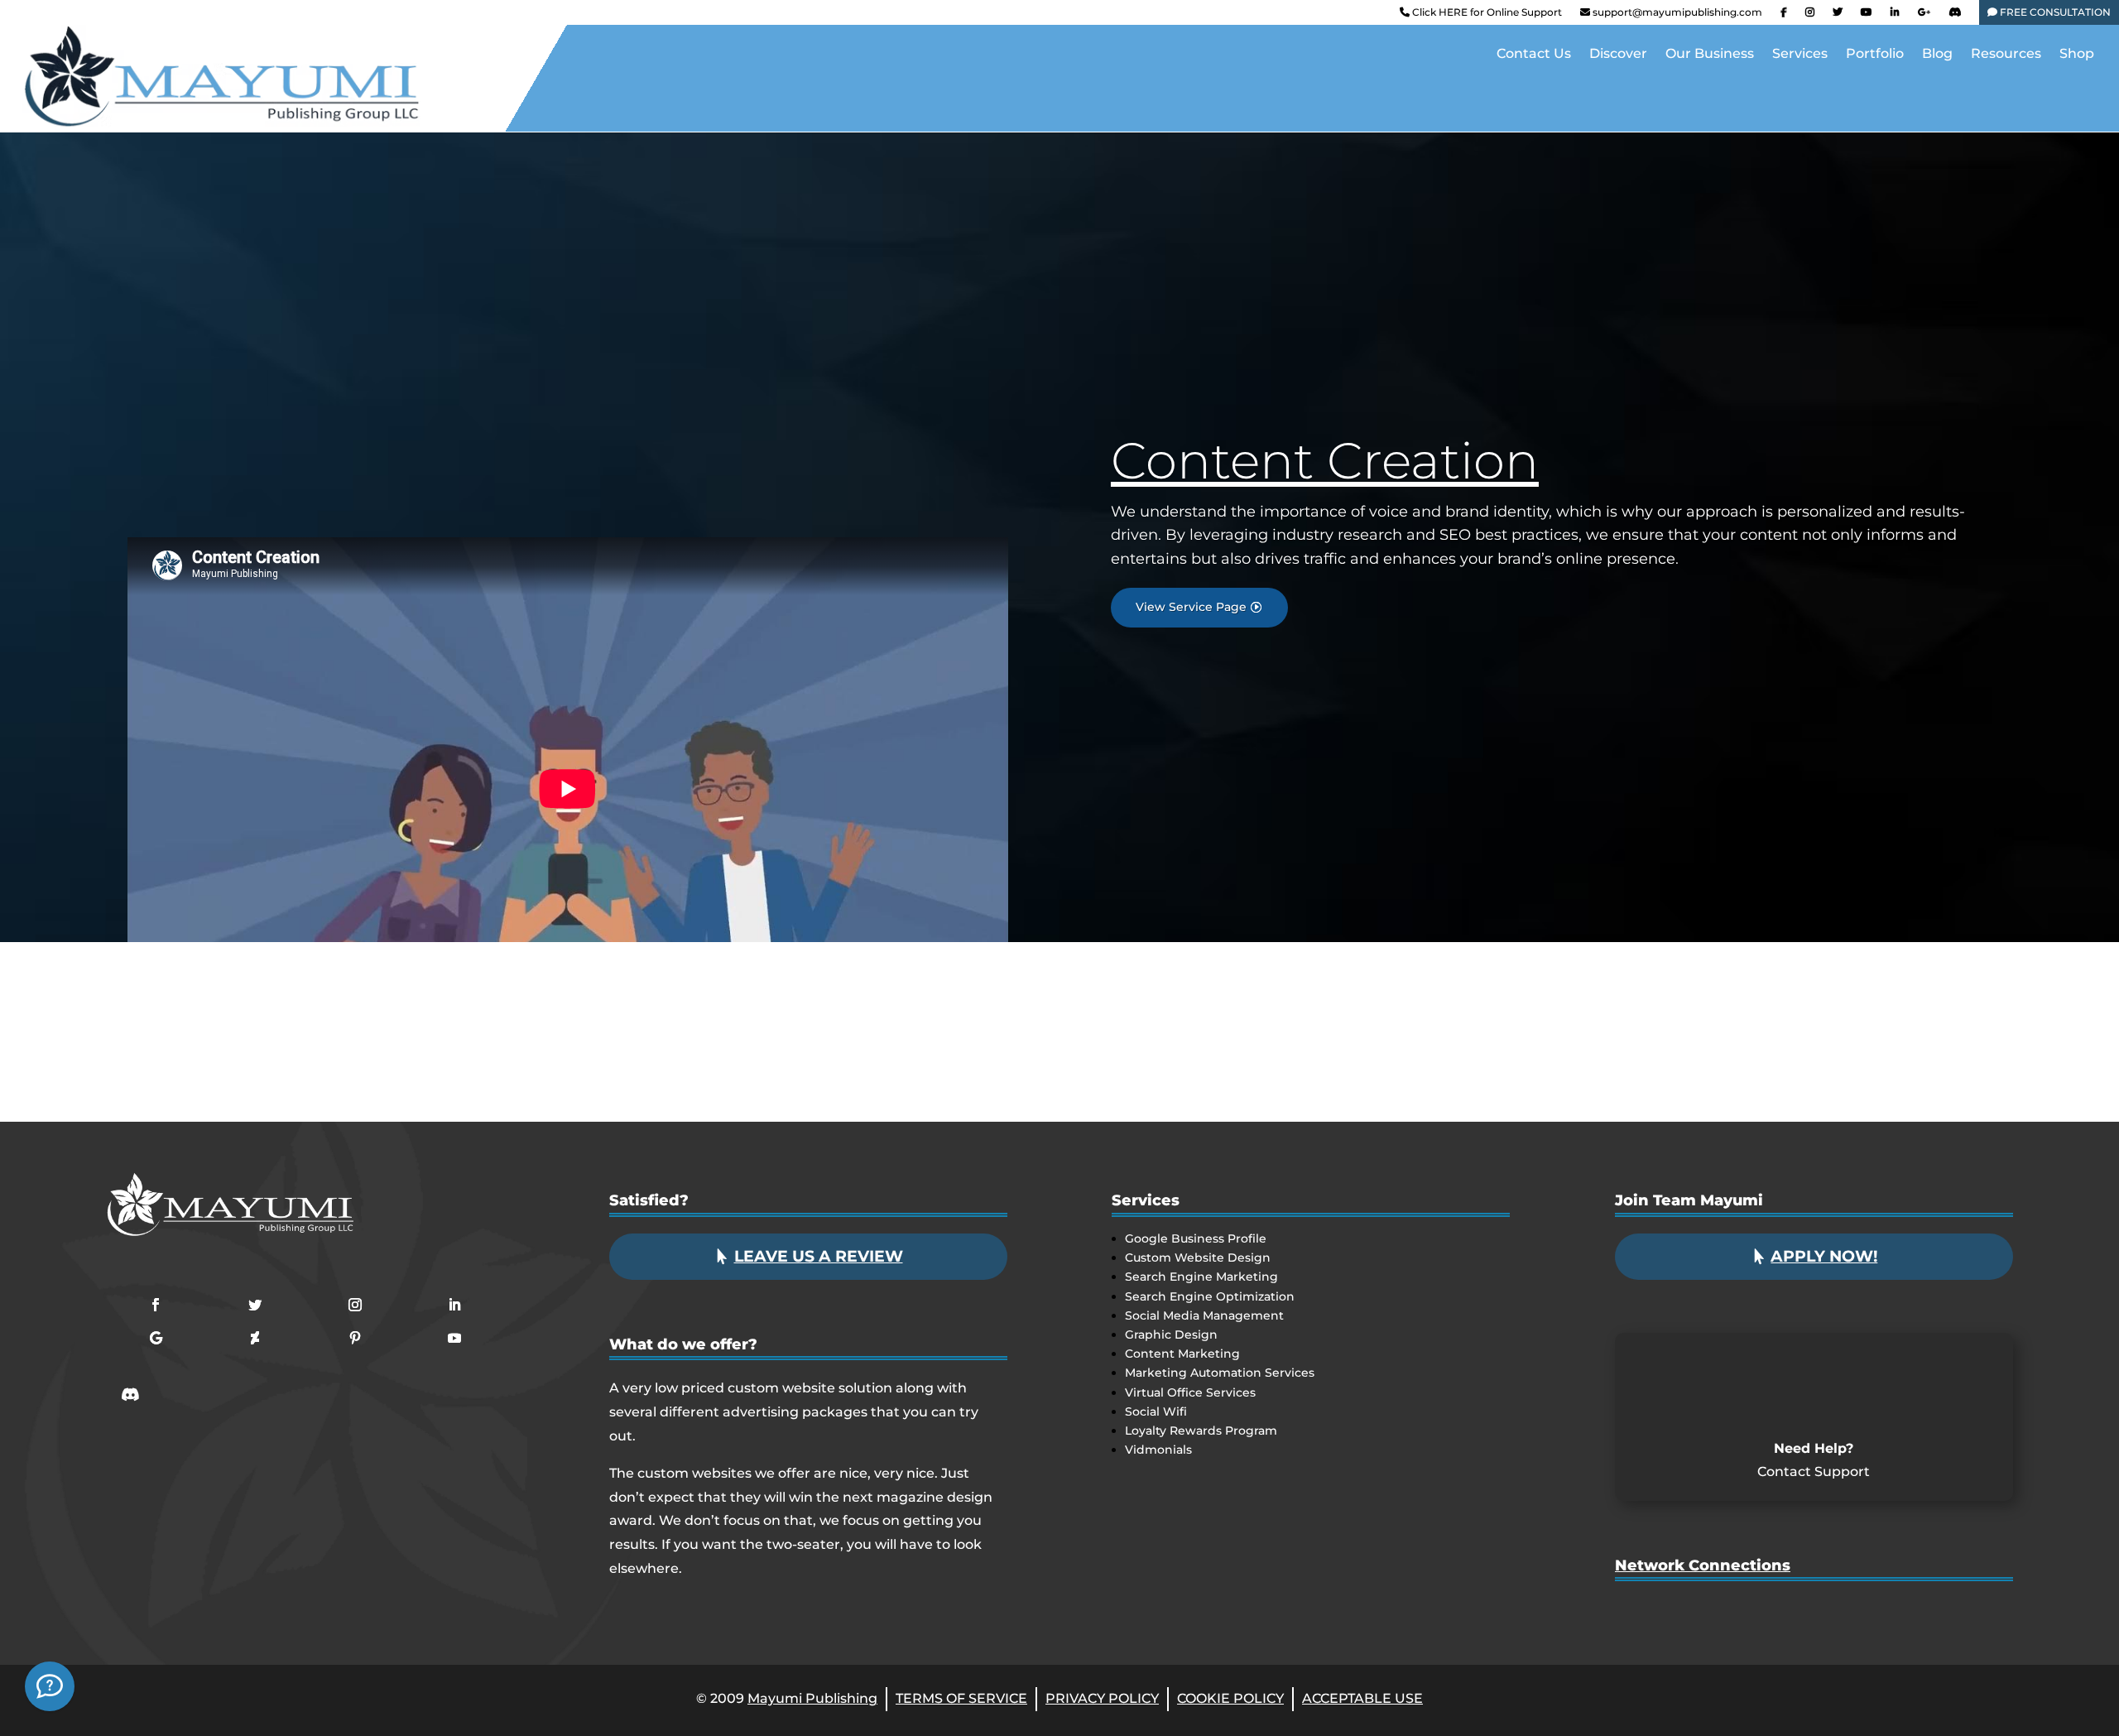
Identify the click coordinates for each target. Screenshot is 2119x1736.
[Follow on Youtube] (454, 1338)
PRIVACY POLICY (1102, 1698)
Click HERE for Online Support (1486, 12)
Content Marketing (1182, 1354)
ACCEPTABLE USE (1362, 1698)
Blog (1937, 55)
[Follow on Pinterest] (355, 1338)
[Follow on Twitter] (255, 1305)
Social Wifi (1156, 1411)
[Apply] (50, 1686)
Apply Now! (1824, 1256)
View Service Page (1191, 607)
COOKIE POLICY (1230, 1698)
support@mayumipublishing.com (1677, 12)
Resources (2006, 55)
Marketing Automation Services (1220, 1373)
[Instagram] (1810, 16)
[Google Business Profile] (1924, 16)
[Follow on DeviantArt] (255, 1338)
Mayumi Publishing (812, 1698)
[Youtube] (1867, 16)
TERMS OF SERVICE (961, 1698)
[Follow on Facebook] (156, 1305)
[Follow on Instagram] (355, 1305)
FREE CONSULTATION (2054, 12)
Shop (2077, 55)
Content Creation (1325, 460)
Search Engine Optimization (1210, 1296)
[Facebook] (1784, 16)
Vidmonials (1158, 1450)
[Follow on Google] (156, 1338)
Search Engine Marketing (1201, 1277)
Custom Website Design (1198, 1258)
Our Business (1710, 55)
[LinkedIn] (1895, 16)
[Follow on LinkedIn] (454, 1305)
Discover (1618, 55)
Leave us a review (819, 1256)
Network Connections (1703, 1565)
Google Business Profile (1196, 1238)
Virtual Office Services (1190, 1392)
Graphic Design (1171, 1334)
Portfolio (1875, 55)
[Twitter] (1838, 16)
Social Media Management (1204, 1315)
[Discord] (1955, 16)
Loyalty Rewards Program (1201, 1431)
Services (1800, 55)
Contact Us (1534, 55)
